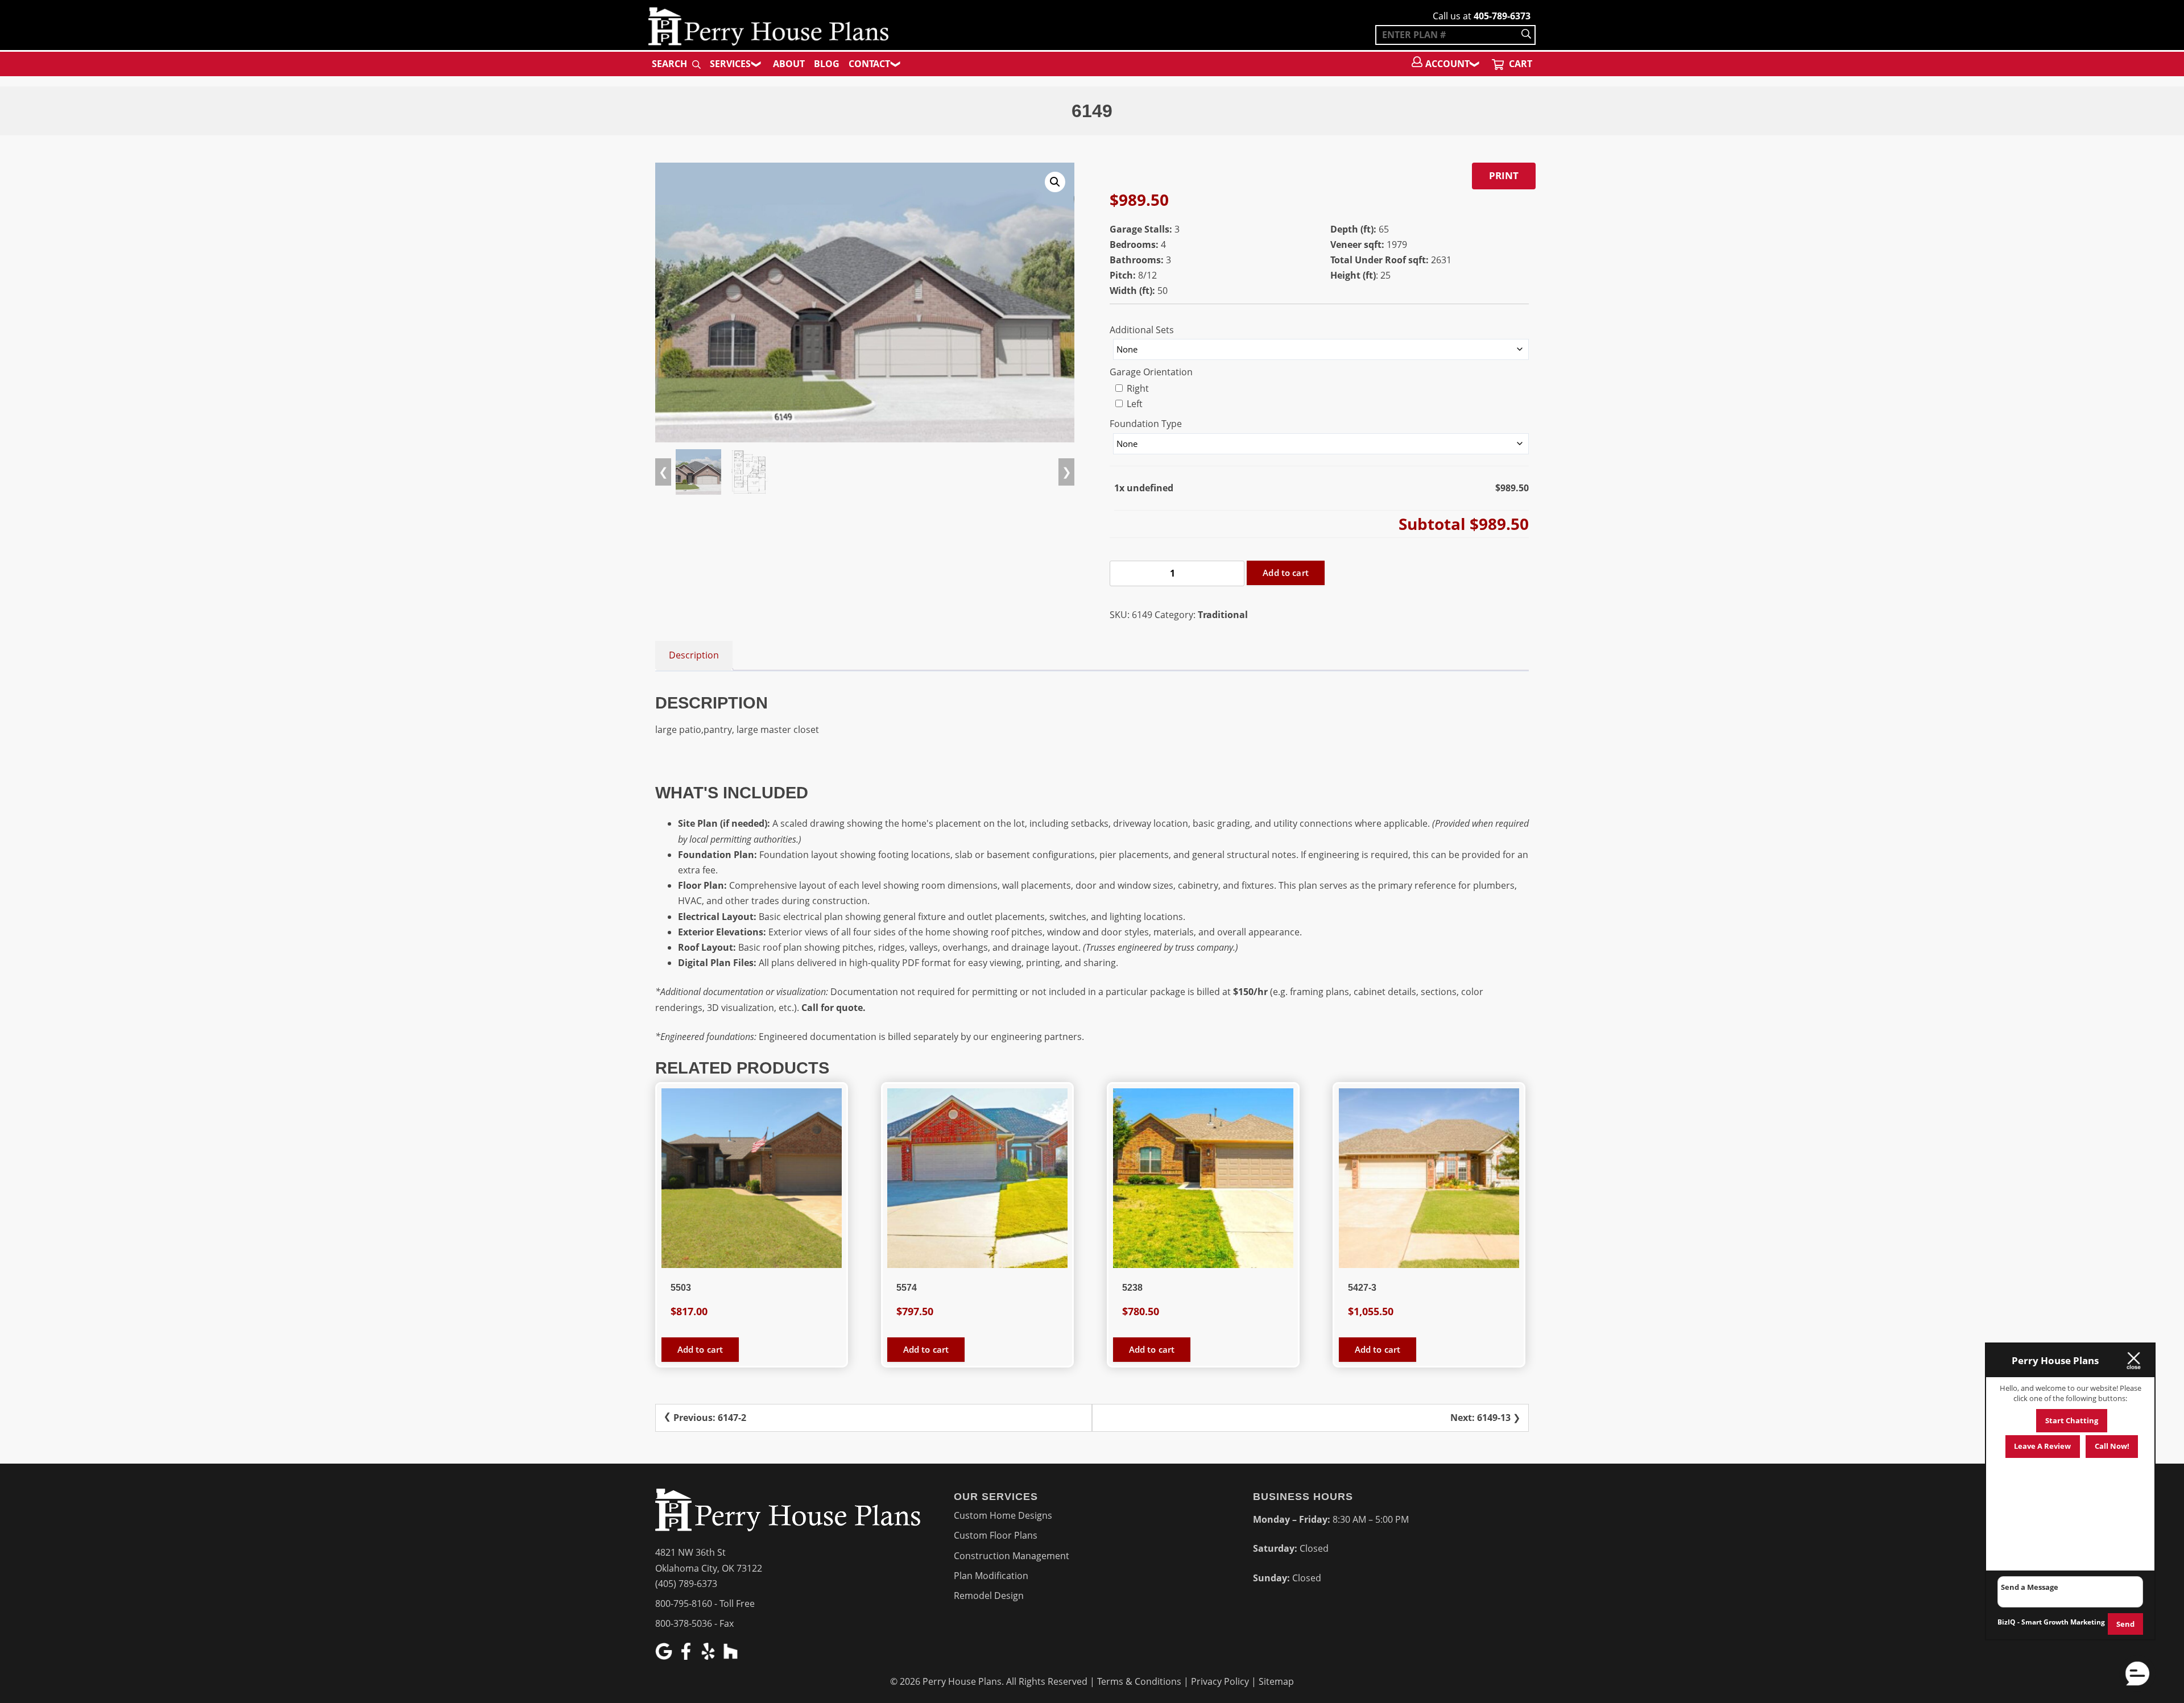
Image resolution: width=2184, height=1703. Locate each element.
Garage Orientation (1151, 372)
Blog (827, 64)
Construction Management (1012, 1556)
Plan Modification (991, 1576)
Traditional (1223, 615)
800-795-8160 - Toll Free (705, 1603)
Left (1134, 404)
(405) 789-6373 (686, 1584)
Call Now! (2112, 1446)
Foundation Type (1146, 424)
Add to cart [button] (700, 1349)
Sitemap (1276, 1681)
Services (730, 64)
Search (671, 64)
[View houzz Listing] (732, 1656)
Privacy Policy (1220, 1681)
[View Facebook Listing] (687, 1656)
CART (1519, 64)
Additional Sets (1142, 330)
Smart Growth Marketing (2063, 1622)
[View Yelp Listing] (710, 1656)
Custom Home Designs (1003, 1515)
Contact (869, 64)
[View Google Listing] (665, 1656)
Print (1504, 175)
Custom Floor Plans (996, 1535)
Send (2125, 1624)
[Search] (1526, 35)
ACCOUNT (1447, 64)
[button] (1055, 182)
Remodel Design (989, 1596)
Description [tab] (694, 655)
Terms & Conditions (1139, 1681)
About (789, 64)
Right (1137, 388)
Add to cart (1286, 573)
